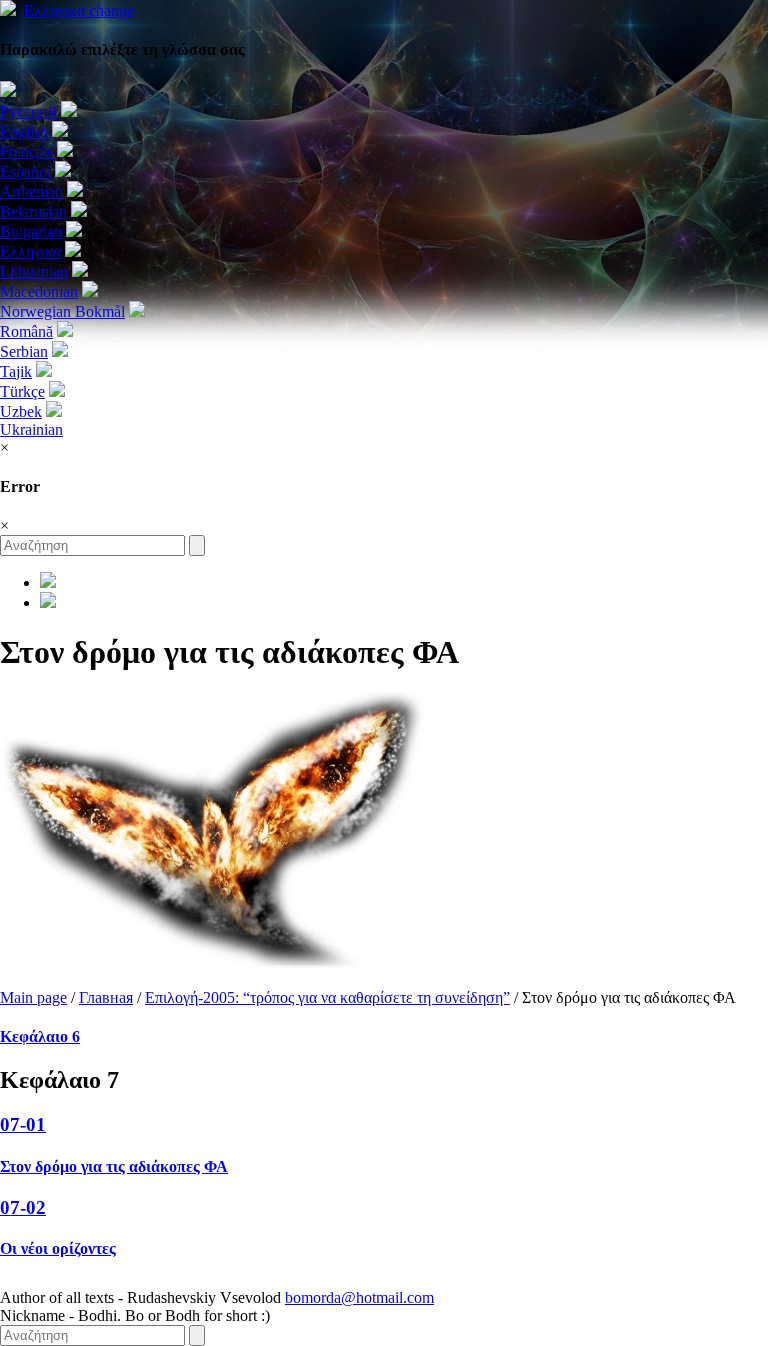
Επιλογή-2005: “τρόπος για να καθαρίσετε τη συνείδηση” (327, 997)
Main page (33, 997)
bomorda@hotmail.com (359, 1297)
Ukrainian (31, 429)
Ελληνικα (79, 10)
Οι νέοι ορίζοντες (58, 1248)
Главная (106, 997)
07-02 (23, 1207)
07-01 (23, 1124)
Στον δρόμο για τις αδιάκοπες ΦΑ (114, 1166)
